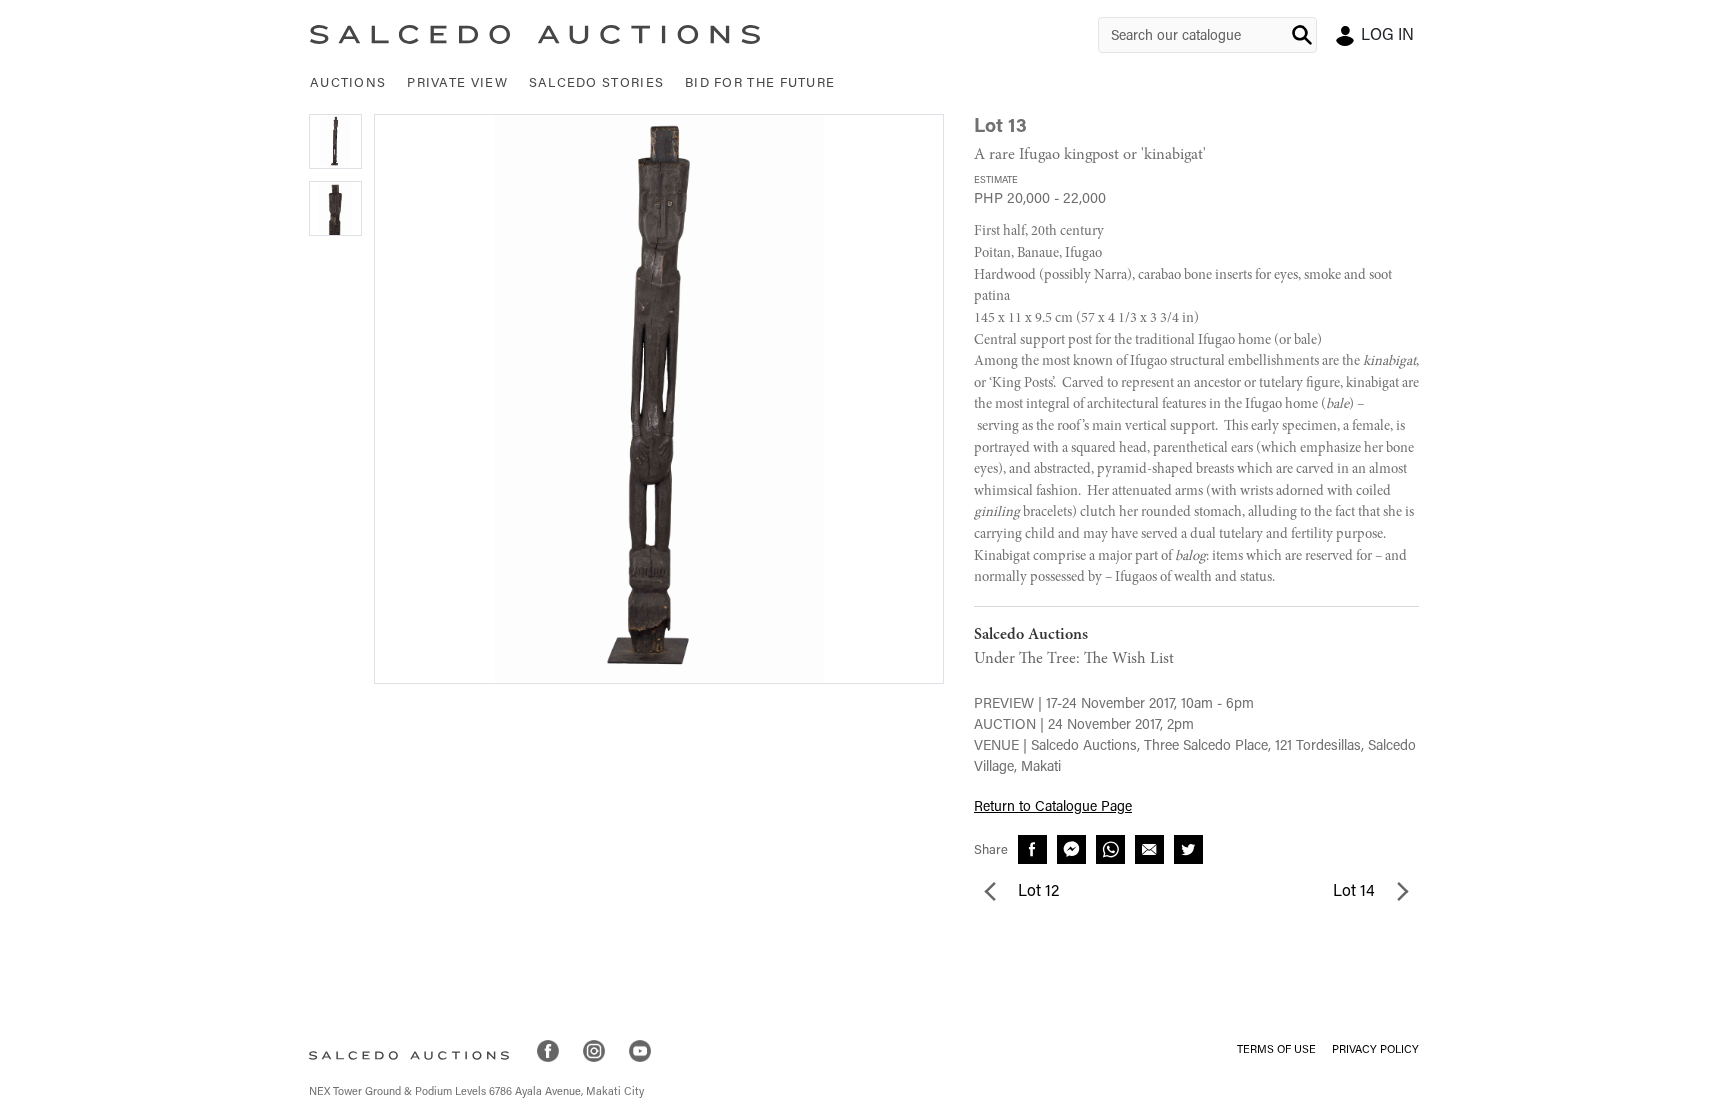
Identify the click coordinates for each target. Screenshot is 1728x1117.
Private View (457, 83)
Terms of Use (1276, 1050)
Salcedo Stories (597, 83)
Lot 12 (1036, 892)
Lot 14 (1356, 892)
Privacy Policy (1375, 1050)
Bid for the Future (760, 83)
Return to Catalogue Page (1053, 808)
